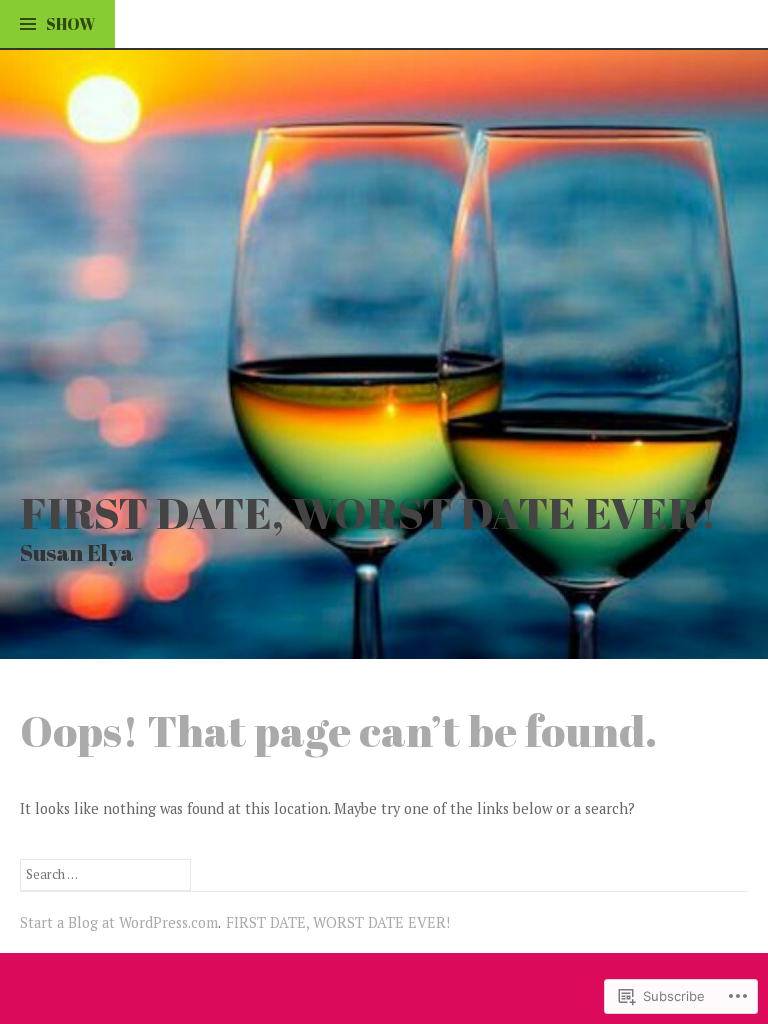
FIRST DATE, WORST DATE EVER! (368, 512)
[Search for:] (105, 873)
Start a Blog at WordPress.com (119, 922)
